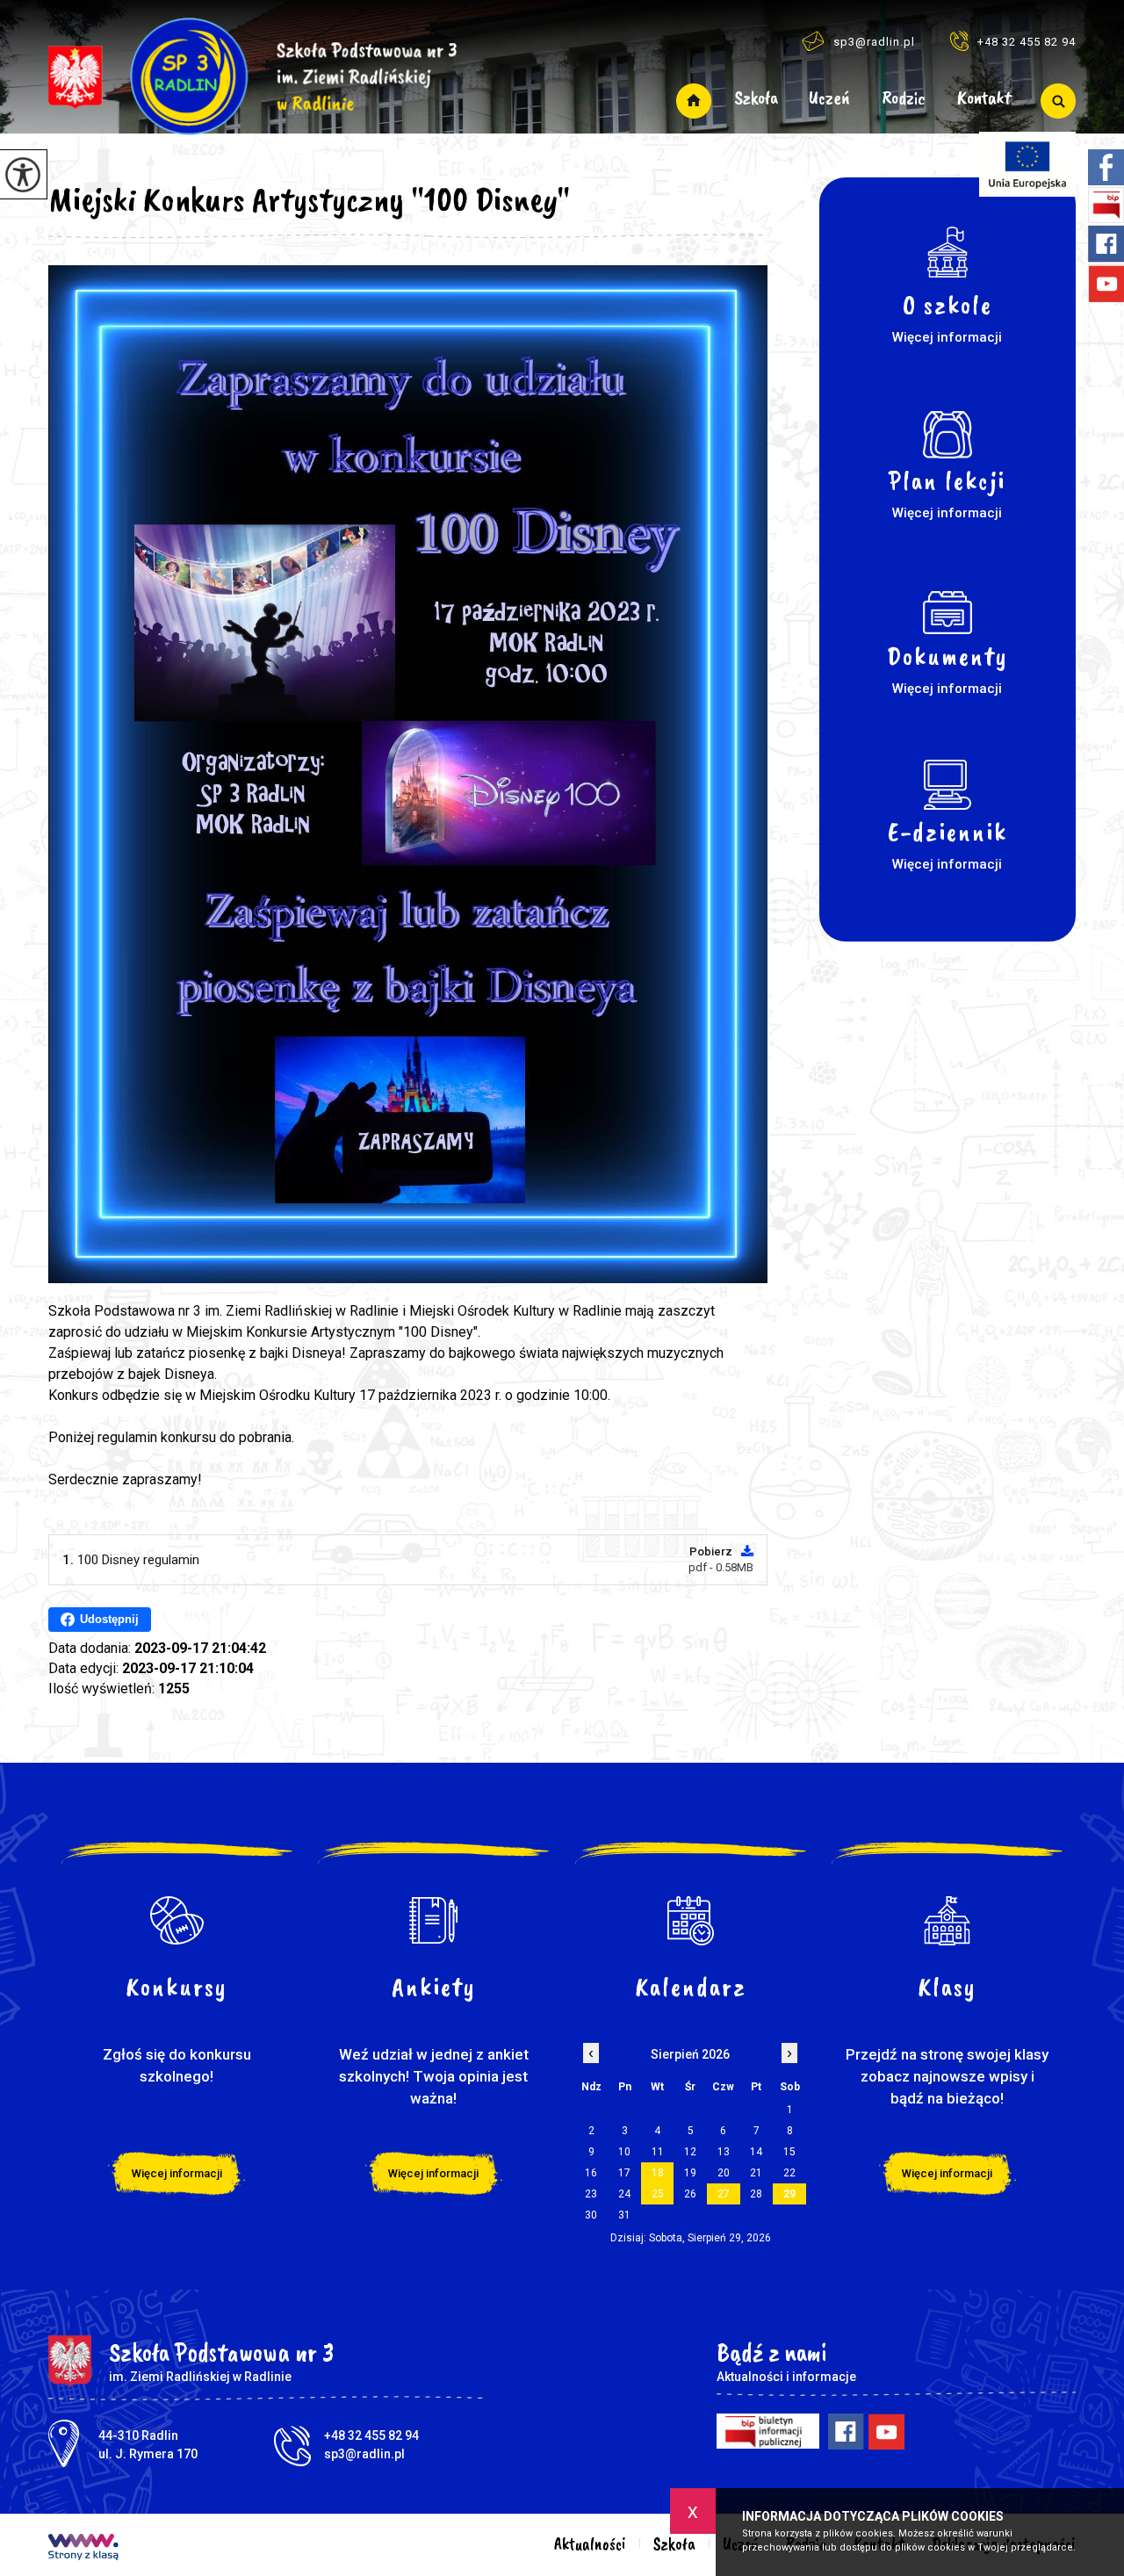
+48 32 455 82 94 (1027, 42)
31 (624, 2215)
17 (624, 2173)
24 (624, 2194)
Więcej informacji (177, 2173)
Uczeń (829, 99)
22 (789, 2173)
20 (724, 2173)
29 (789, 2194)
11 (658, 2152)
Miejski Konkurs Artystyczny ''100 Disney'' (309, 199)
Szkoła (756, 99)
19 (690, 2173)
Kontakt (984, 99)
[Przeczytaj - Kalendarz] (691, 1921)
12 (690, 2152)
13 (724, 2152)
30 (591, 2215)
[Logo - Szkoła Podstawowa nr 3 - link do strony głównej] (252, 68)
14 (756, 2152)
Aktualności (694, 101)
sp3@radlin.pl (874, 42)
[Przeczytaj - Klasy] (948, 1921)
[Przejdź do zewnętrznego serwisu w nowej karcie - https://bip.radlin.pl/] (768, 2431)
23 (591, 2194)
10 (624, 2152)
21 (756, 2173)
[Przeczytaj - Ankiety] (434, 1921)
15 (789, 2152)
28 (756, 2194)
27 (724, 2194)
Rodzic (904, 99)
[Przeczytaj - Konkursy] (177, 1921)
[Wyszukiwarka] (1052, 101)
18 (658, 2173)
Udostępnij (109, 1619)
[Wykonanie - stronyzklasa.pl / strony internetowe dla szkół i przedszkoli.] (83, 2549)
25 (658, 2194)
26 (690, 2194)
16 (591, 2173)
